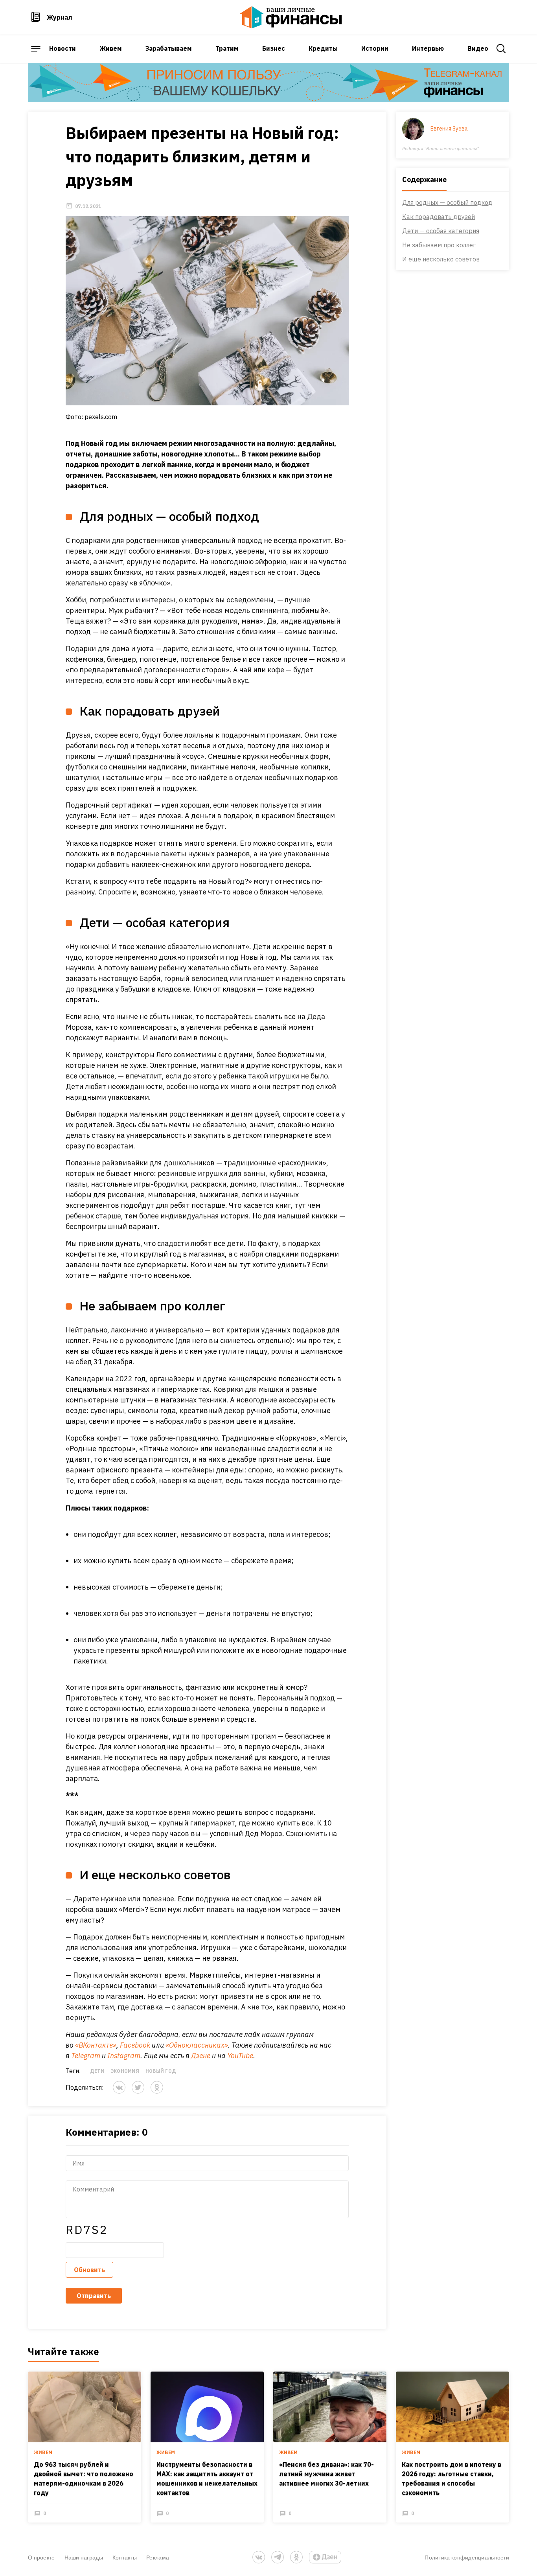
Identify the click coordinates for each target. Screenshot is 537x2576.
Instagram (124, 2056)
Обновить (89, 2270)
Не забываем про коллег (439, 245)
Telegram (86, 2056)
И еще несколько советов (441, 259)
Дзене (201, 2056)
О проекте (41, 2557)
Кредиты (323, 48)
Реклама (158, 2557)
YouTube (240, 2056)
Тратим (227, 48)
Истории (375, 48)
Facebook (135, 2045)
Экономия (125, 2071)
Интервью (428, 48)
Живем (111, 48)
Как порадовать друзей (439, 217)
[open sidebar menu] (36, 49)
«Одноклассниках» (197, 2045)
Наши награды (84, 2557)
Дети (97, 2071)
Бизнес (274, 48)
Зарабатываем (169, 48)
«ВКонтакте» (96, 2045)
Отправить (94, 2296)
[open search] (501, 49)
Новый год (161, 2071)
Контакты (125, 2557)
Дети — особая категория (441, 231)
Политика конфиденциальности (467, 2557)
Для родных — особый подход (447, 202)
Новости (63, 48)
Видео (478, 48)
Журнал (60, 17)
